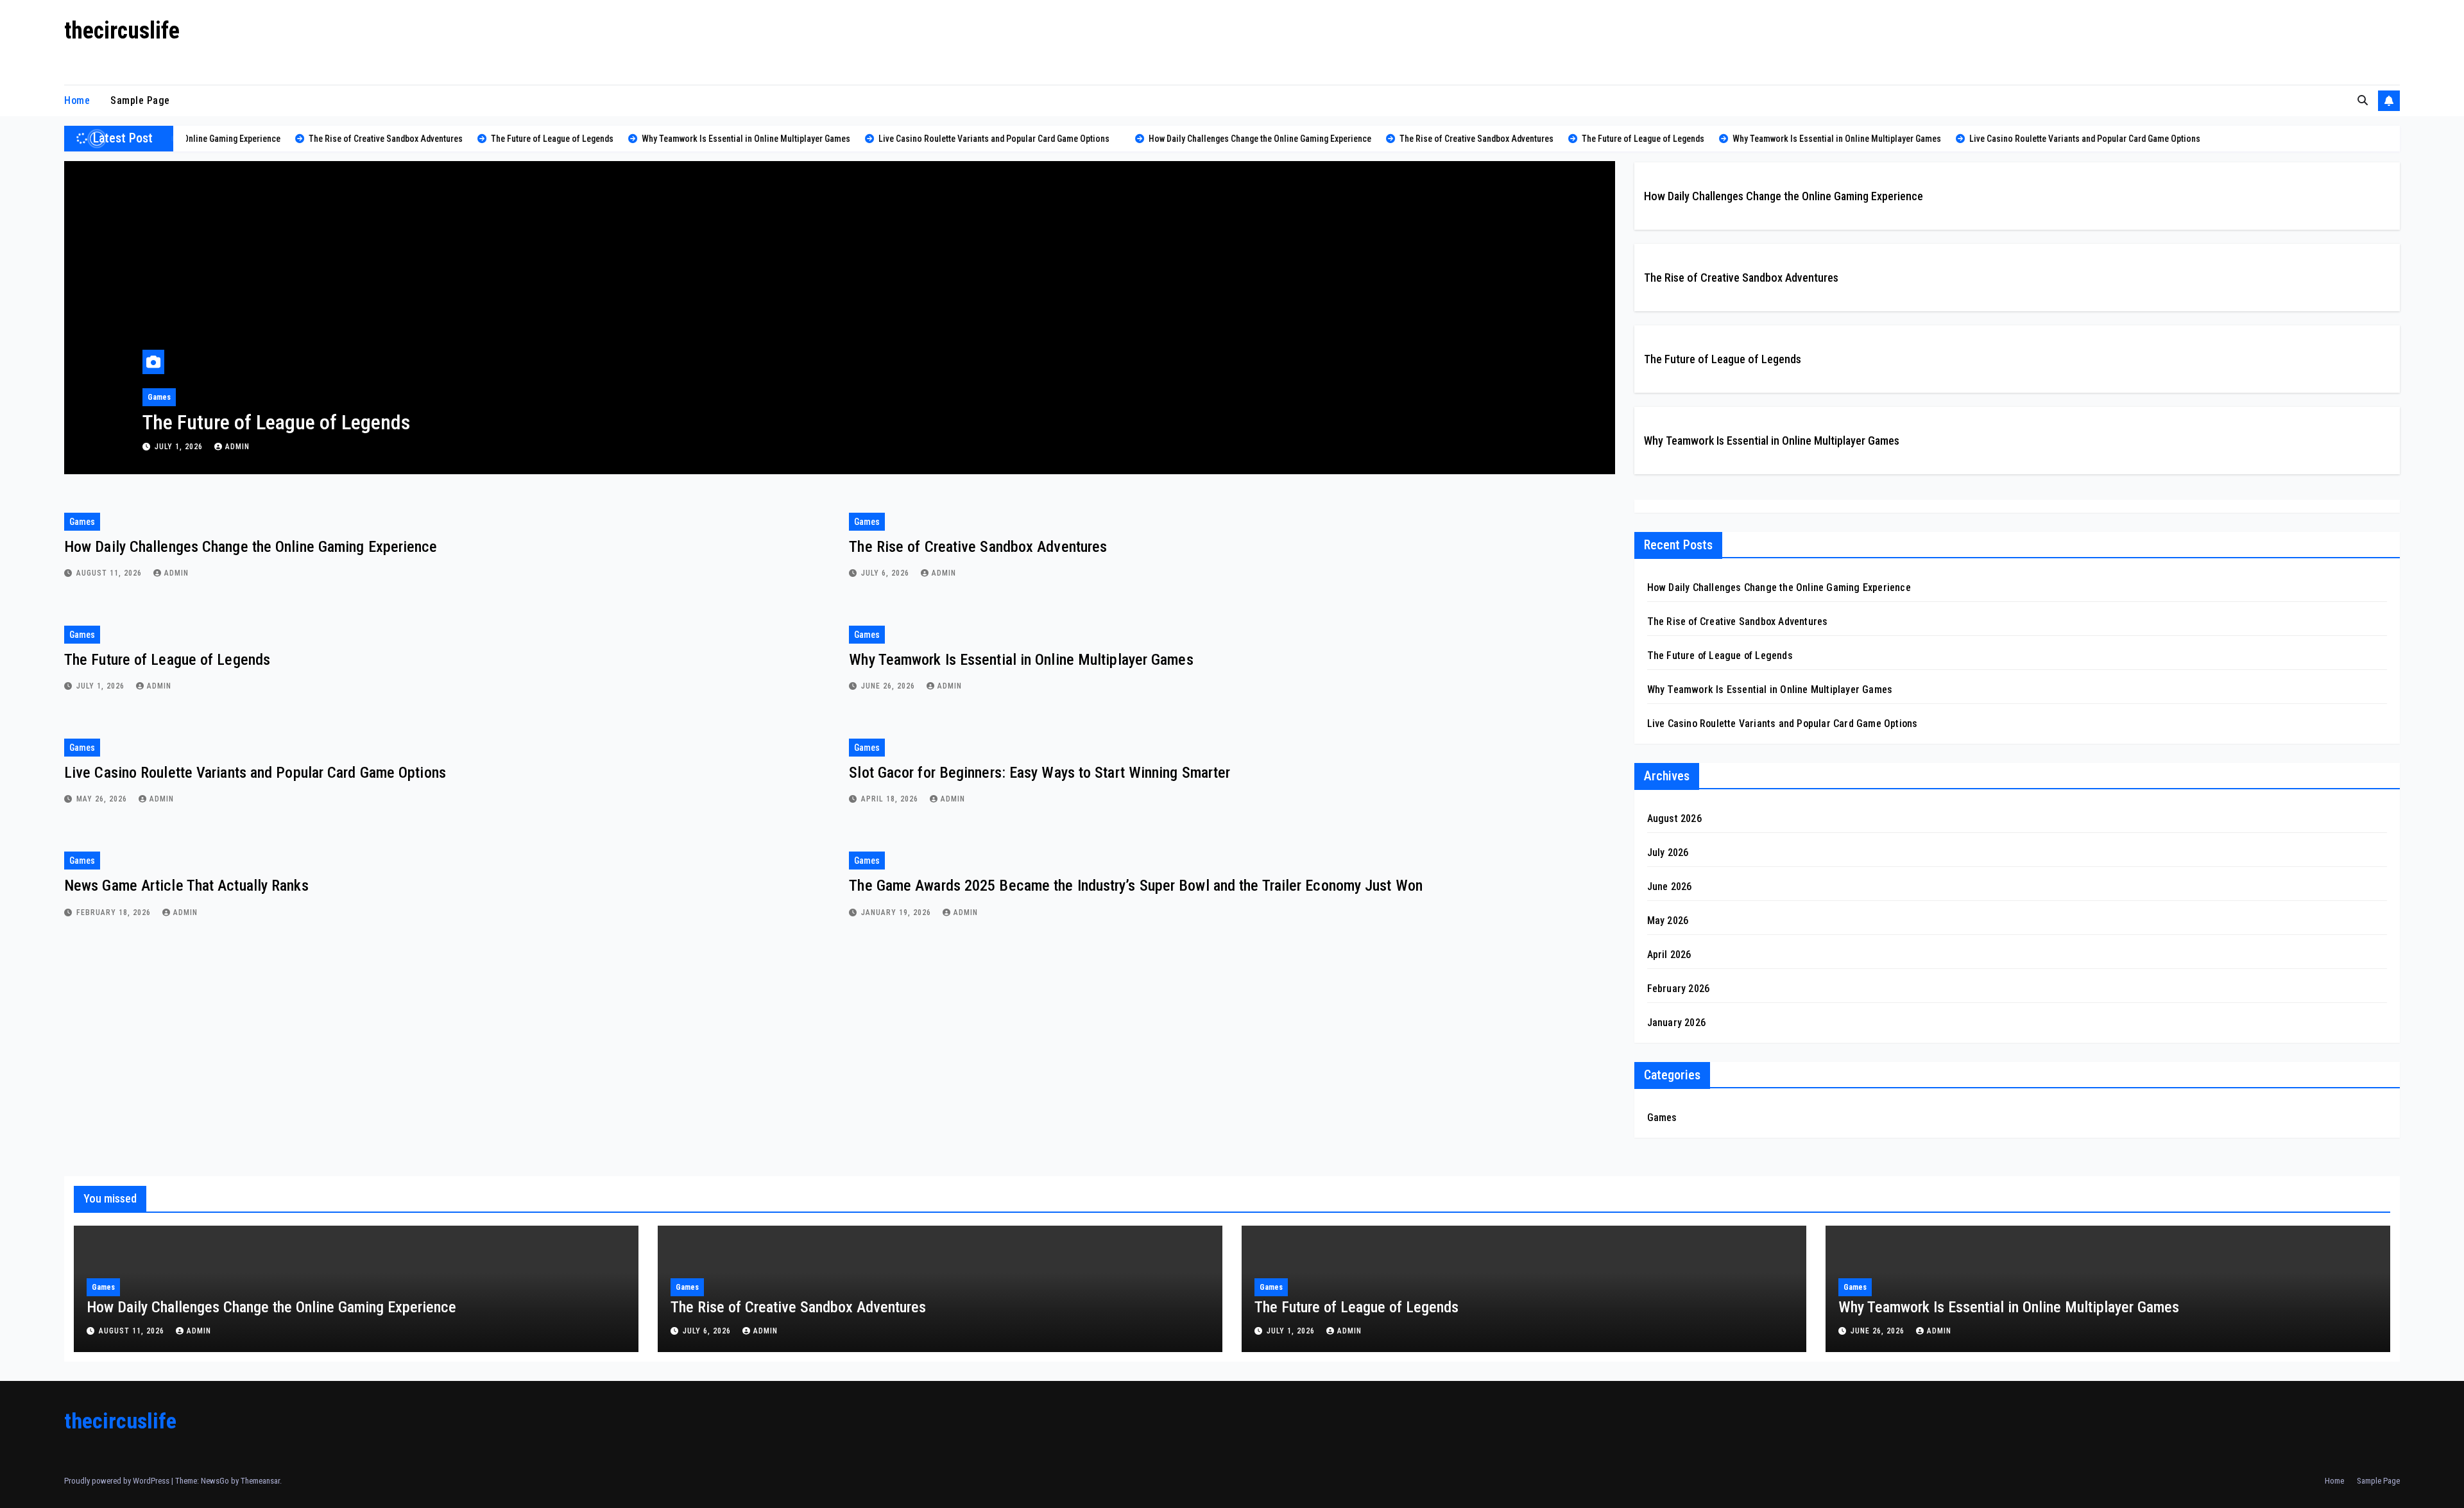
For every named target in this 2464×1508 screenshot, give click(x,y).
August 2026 (1674, 818)
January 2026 (1676, 1023)
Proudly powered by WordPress (118, 1481)
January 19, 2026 (897, 913)
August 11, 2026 (110, 573)
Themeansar (260, 1481)
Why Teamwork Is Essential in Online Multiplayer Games (1772, 441)
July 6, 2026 (886, 573)
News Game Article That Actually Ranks (186, 886)
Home (77, 100)
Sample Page (140, 100)
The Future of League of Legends (276, 422)
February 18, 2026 (115, 913)
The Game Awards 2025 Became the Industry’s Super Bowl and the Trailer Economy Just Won (1136, 886)
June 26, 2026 (889, 686)
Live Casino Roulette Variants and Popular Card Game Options (255, 773)
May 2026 (1668, 921)
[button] (2363, 100)
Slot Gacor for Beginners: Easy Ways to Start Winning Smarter (1039, 773)
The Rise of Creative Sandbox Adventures (1741, 278)
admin (237, 447)
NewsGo (215, 1481)
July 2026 (1668, 853)
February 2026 (1679, 989)
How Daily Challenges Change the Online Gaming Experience (1784, 196)
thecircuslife (122, 31)
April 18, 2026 (891, 799)
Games (159, 397)
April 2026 (1669, 955)
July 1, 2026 (180, 447)
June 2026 (1670, 887)
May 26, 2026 (103, 799)
